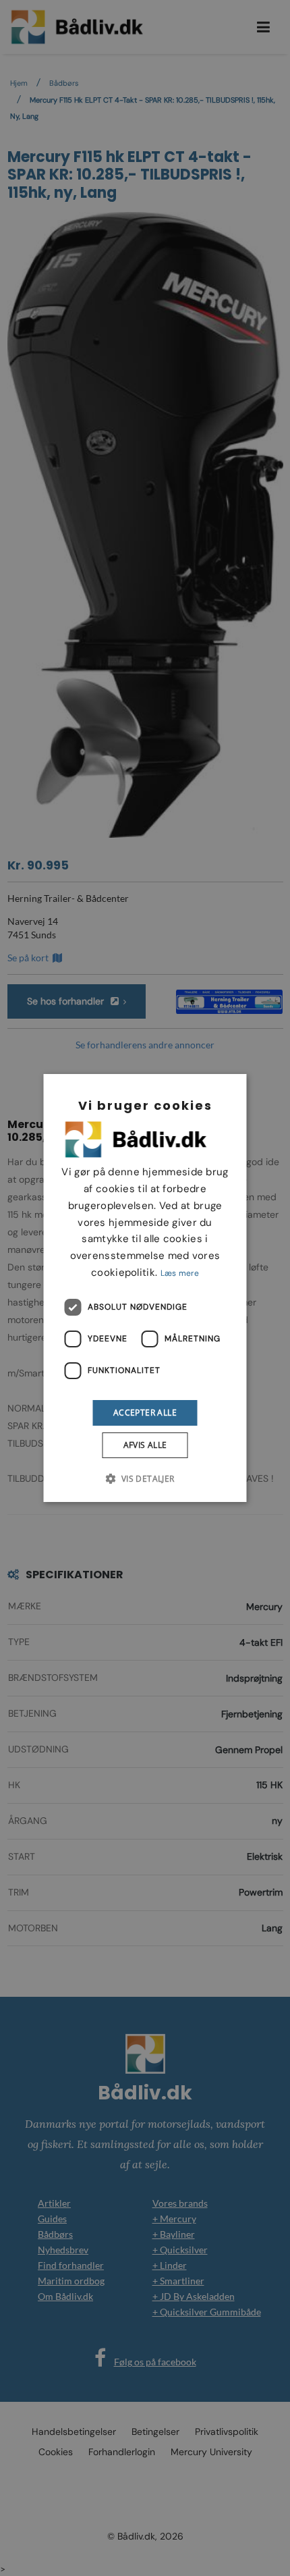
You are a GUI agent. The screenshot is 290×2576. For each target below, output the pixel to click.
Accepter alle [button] (145, 1413)
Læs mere (180, 1273)
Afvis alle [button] (145, 1445)
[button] (145, 1478)
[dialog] (145, 1288)
